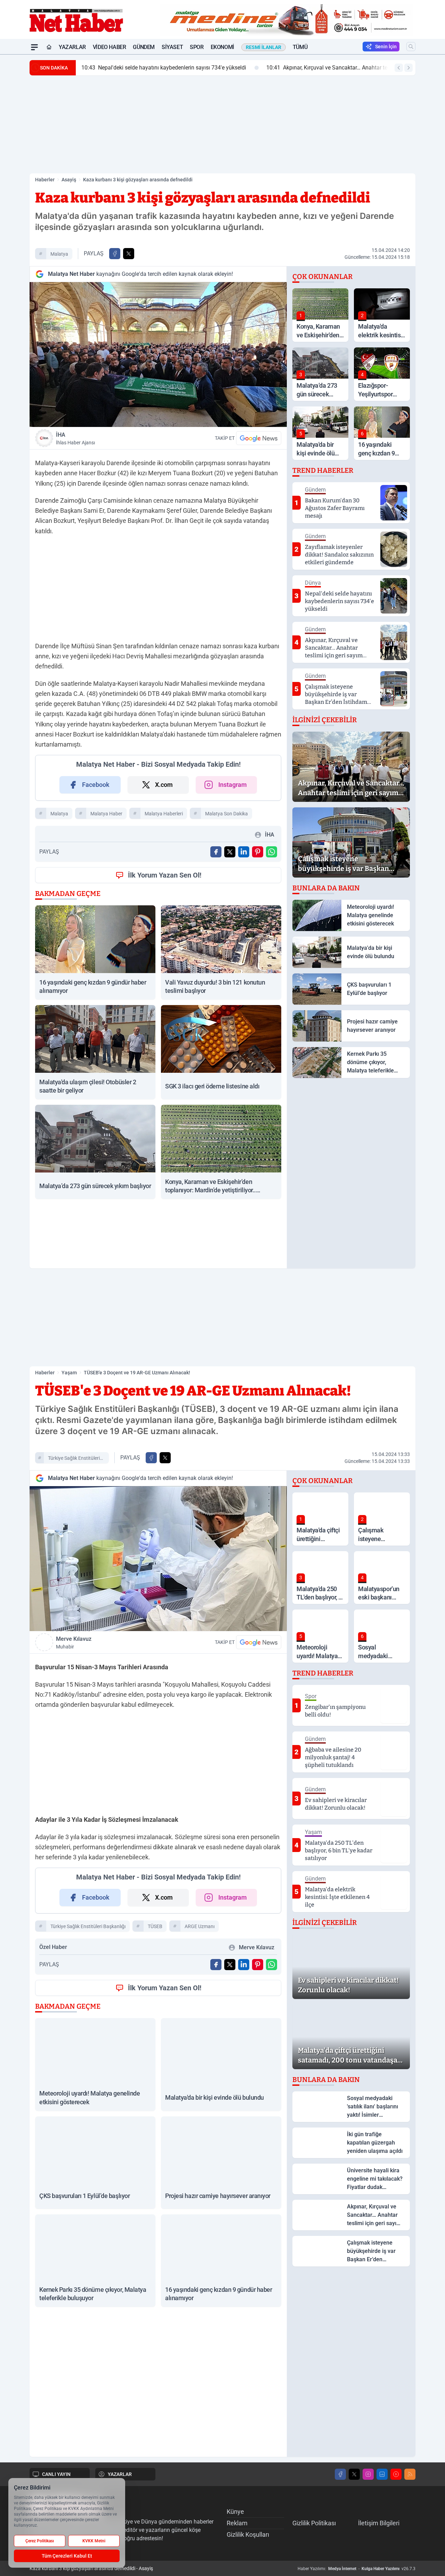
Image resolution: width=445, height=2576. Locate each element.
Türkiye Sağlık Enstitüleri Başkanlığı (74, 1459)
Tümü (300, 47)
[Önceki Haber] (399, 68)
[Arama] (411, 47)
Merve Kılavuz (74, 1643)
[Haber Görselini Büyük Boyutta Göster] (158, 355)
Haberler (45, 180)
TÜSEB (155, 1926)
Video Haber (110, 47)
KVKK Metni (94, 2541)
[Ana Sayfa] (49, 47)
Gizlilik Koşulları (248, 2534)
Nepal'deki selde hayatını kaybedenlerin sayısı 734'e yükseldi (164, 68)
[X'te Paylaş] (129, 254)
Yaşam (69, 1373)
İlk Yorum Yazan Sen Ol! (165, 875)
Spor (197, 47)
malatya (59, 254)
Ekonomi (222, 47)
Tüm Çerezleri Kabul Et (67, 2556)
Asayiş (69, 180)
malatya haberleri (164, 814)
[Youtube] (396, 2474)
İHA (75, 438)
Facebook (96, 785)
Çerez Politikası (40, 2541)
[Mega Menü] (34, 47)
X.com (164, 785)
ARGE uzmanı (200, 1926)
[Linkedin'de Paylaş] (244, 852)
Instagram (233, 785)
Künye (235, 2512)
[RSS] (410, 2474)
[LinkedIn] (382, 2474)
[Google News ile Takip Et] (259, 438)
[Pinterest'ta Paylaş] (258, 852)
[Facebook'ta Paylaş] (115, 254)
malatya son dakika (226, 814)
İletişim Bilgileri (379, 2523)
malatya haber (106, 814)
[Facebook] (340, 2474)
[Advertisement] (222, 124)
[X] (354, 2474)
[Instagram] (368, 2474)
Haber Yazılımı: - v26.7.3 (357, 2569)
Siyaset (172, 47)
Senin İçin (386, 47)
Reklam (237, 2523)
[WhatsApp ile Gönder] (272, 852)
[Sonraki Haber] (408, 68)
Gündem (144, 47)
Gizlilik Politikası (314, 2523)
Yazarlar (72, 47)
